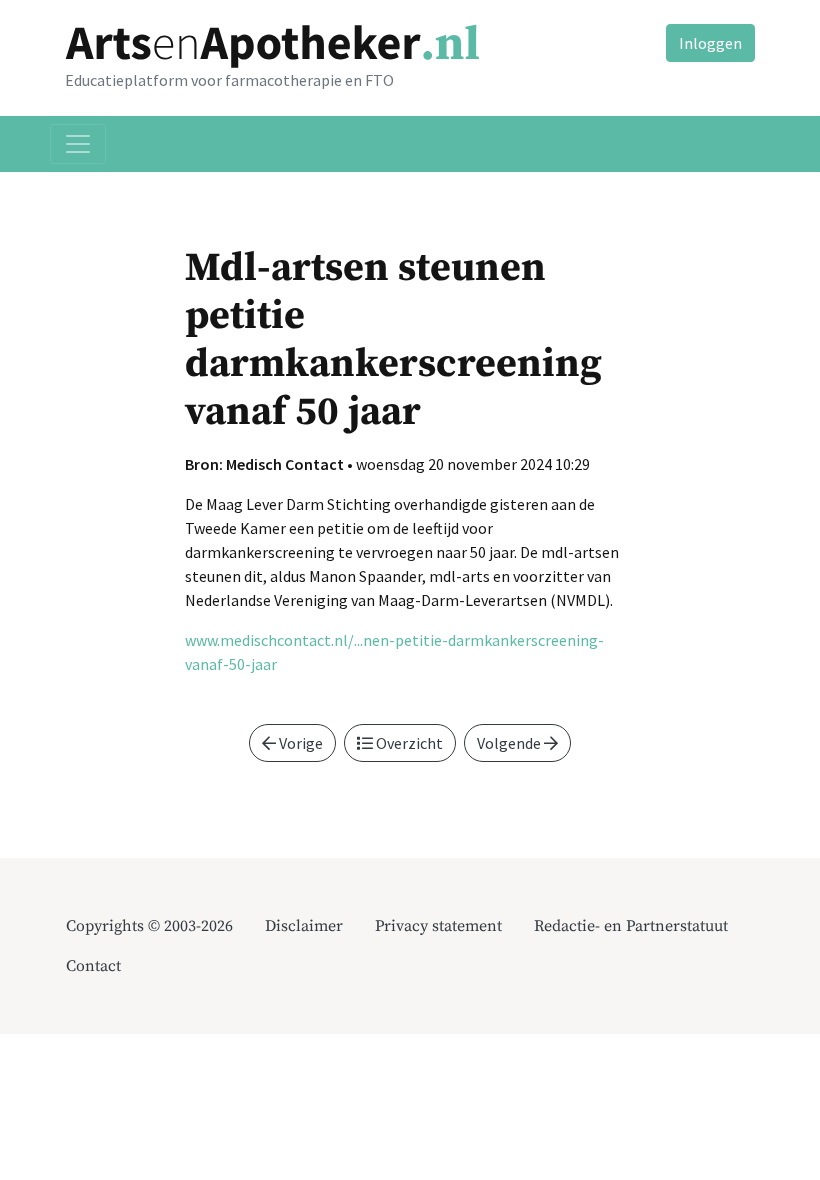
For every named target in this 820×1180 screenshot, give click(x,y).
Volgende (510, 743)
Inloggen (710, 43)
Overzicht (408, 743)
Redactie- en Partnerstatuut (631, 926)
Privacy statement (438, 926)
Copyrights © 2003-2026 (149, 926)
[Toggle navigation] (78, 144)
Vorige (299, 743)
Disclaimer (304, 926)
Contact (93, 966)
